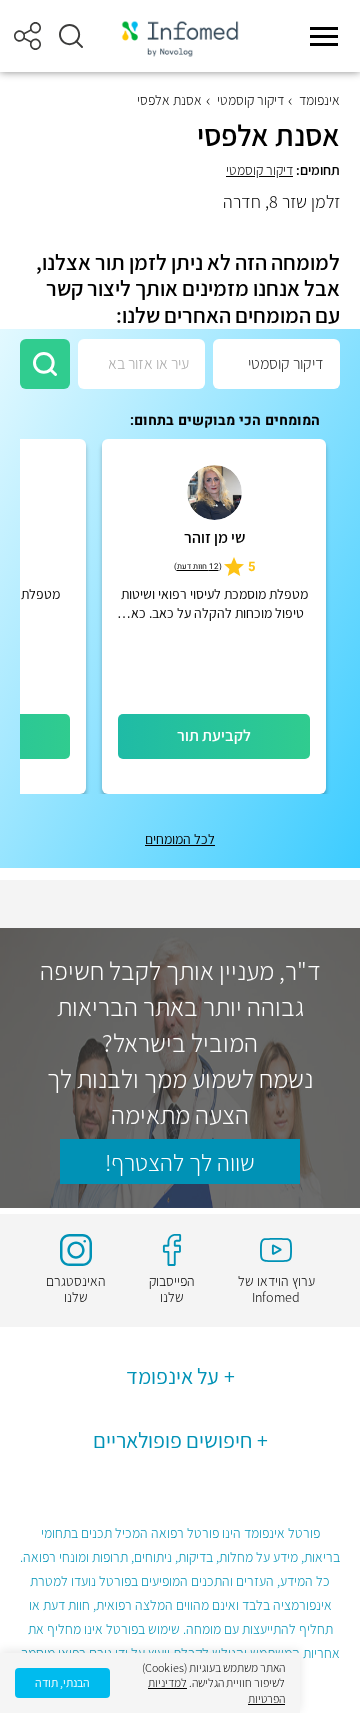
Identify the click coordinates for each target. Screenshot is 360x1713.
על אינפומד (172, 1376)
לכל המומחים (180, 839)
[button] (71, 36)
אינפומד (319, 100)
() (198, 566)
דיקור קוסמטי (250, 100)
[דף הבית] (180, 36)
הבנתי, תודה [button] (62, 1682)
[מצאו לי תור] (45, 364)
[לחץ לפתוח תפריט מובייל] (324, 36)
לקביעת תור (214, 735)
